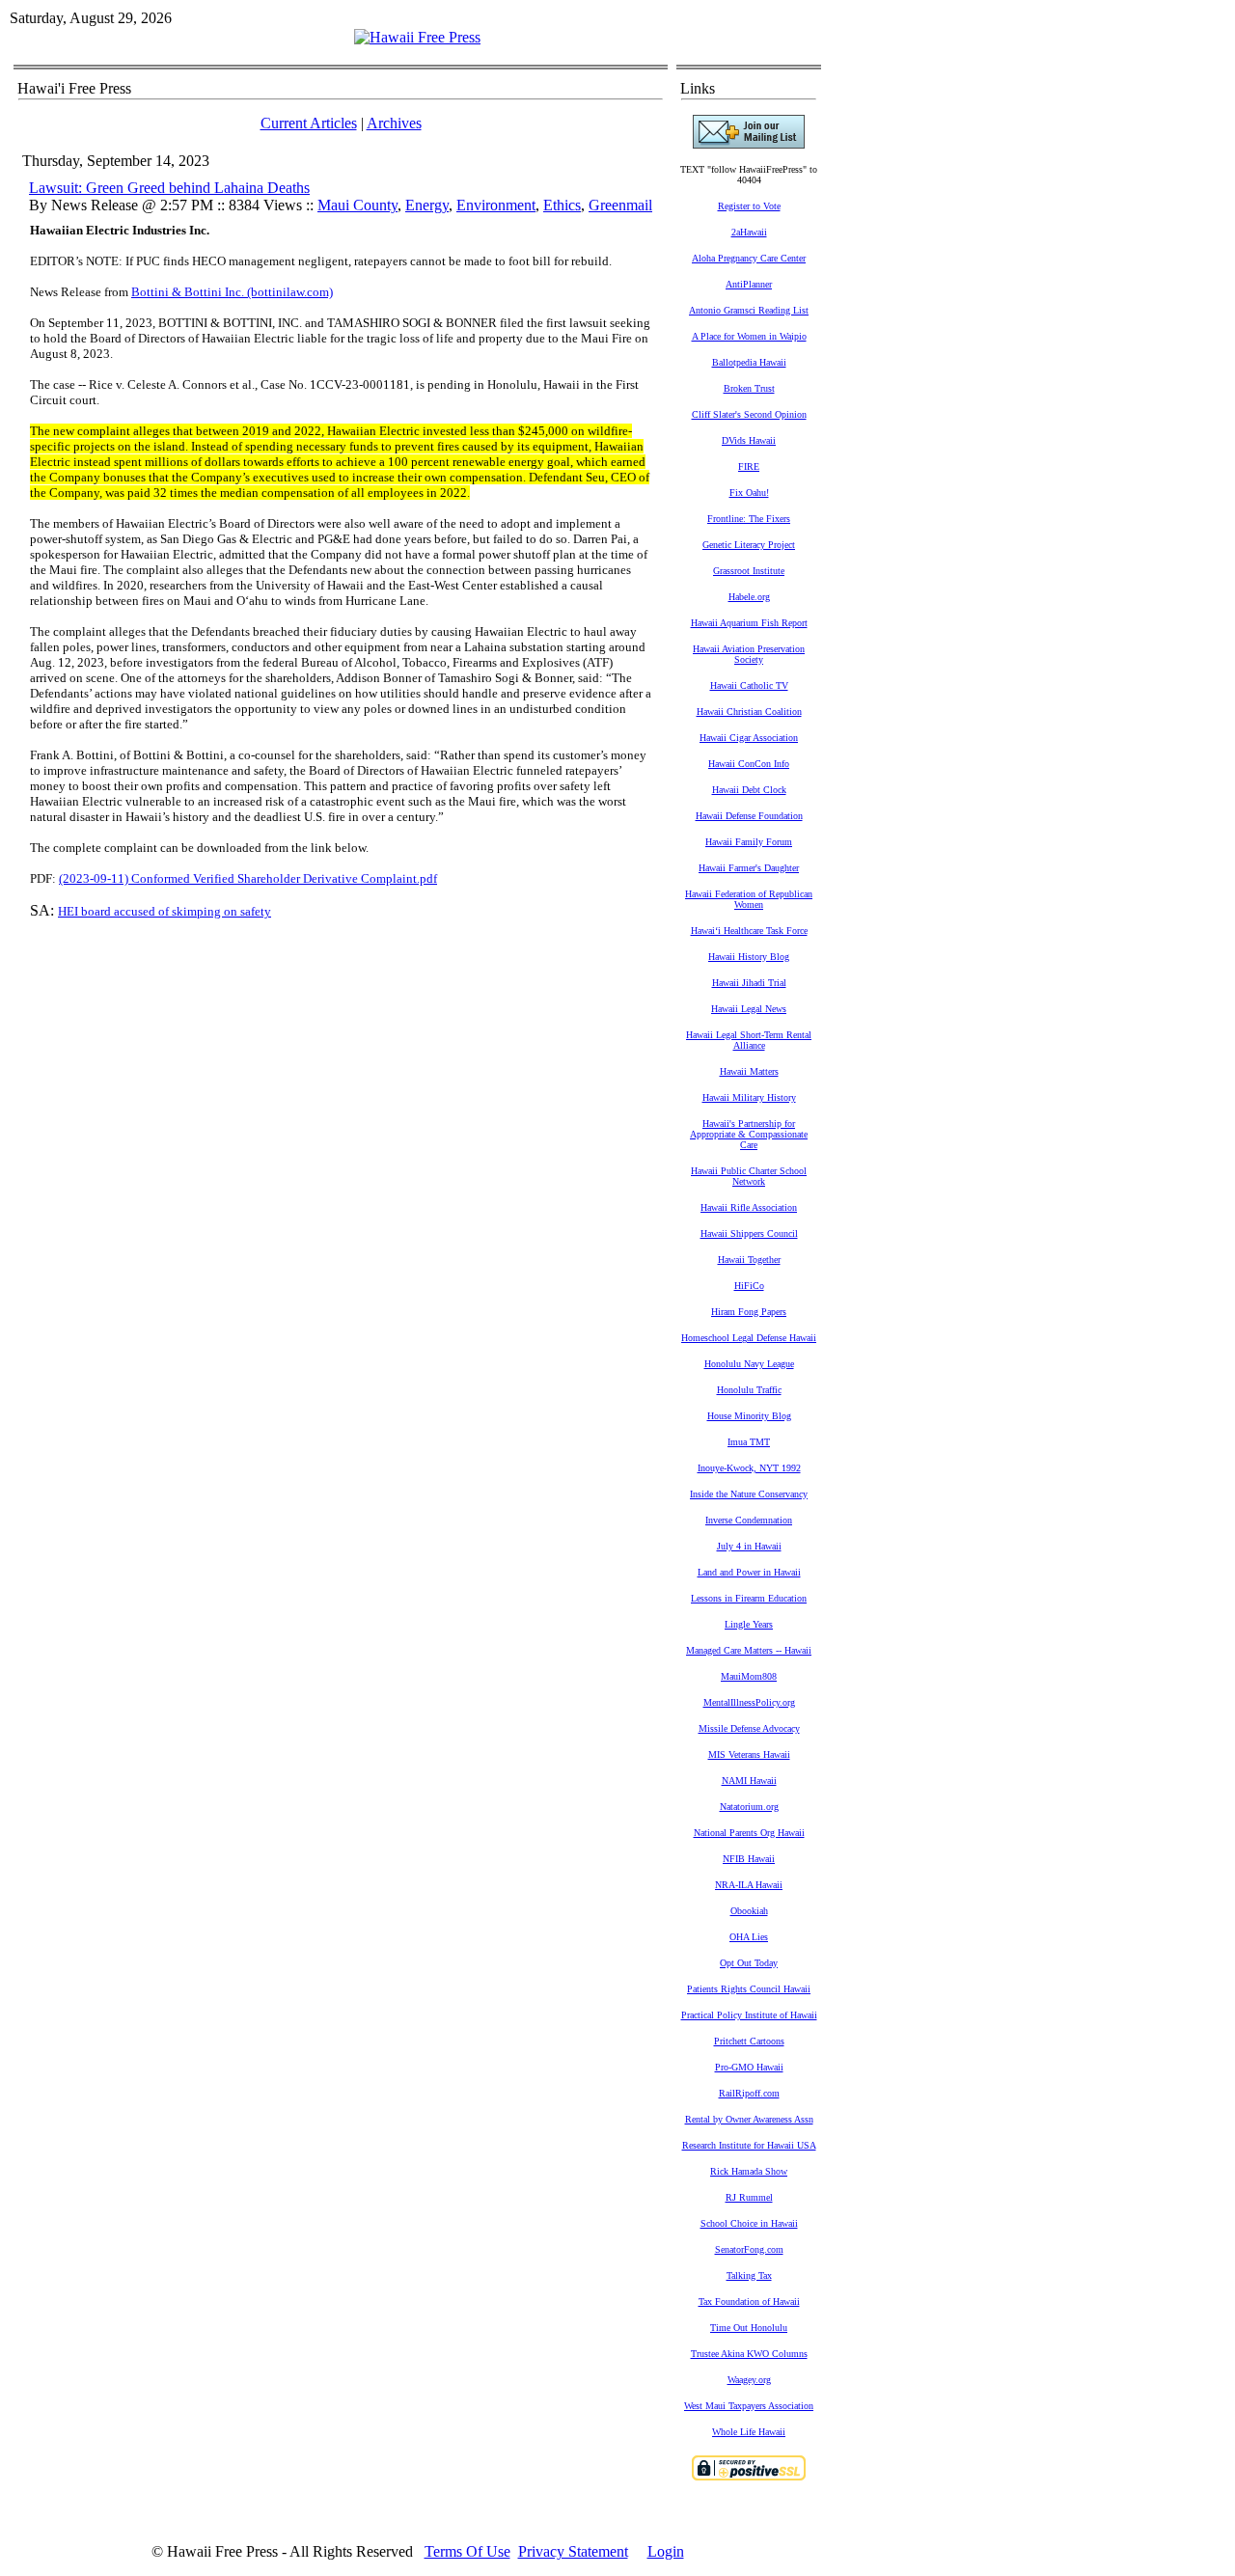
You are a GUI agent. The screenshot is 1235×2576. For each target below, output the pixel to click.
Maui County (357, 205)
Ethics (562, 205)
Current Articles (309, 123)
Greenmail (620, 205)
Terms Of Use (467, 2551)
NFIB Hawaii (749, 1859)
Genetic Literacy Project (749, 545)
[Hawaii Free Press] (417, 37)
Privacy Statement (573, 2551)
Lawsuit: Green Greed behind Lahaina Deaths (169, 188)
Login (666, 2551)
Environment (496, 205)
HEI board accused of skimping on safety (165, 911)
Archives (394, 123)
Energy (427, 205)
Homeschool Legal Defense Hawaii (749, 1338)
